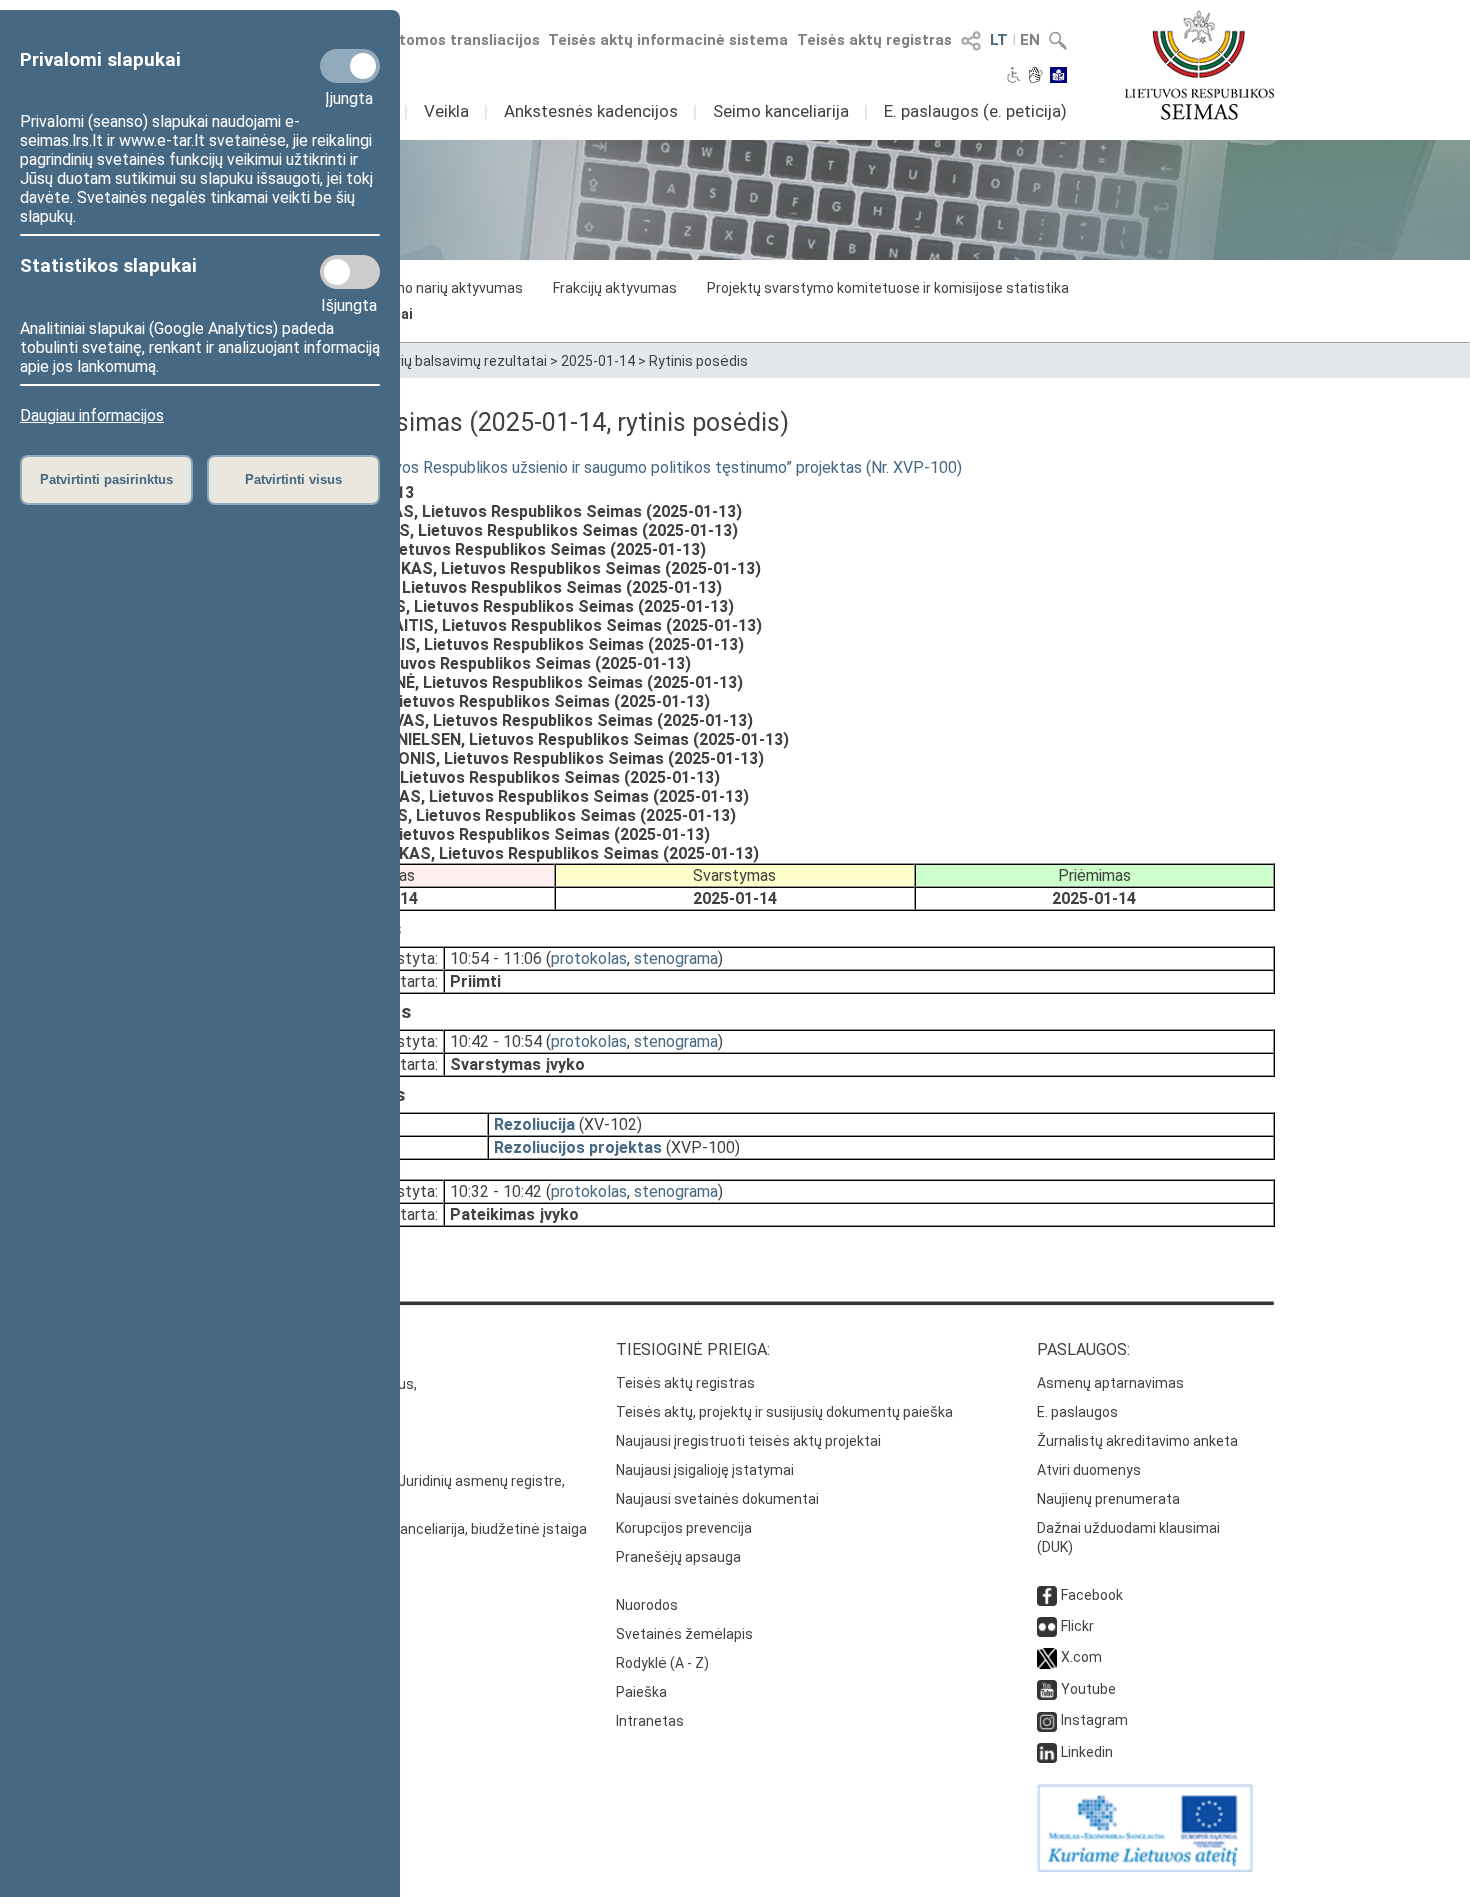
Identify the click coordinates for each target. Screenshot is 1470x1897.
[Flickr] (1047, 1626)
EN (1030, 40)
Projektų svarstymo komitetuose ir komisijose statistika (888, 288)
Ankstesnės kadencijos (591, 111)
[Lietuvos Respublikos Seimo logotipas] (1199, 65)
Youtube (1088, 1689)
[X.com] (1047, 1657)
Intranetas (650, 1721)
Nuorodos (647, 1605)
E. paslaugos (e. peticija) (975, 111)
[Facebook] (1047, 1595)
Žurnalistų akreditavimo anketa (1137, 1441)
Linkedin (1087, 1752)
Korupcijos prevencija (684, 1528)
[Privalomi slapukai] (350, 66)
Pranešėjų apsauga (678, 1557)
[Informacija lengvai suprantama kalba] (1058, 77)
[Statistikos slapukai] (350, 272)
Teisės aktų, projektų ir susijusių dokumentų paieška (784, 1412)
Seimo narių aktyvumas (447, 288)
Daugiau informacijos (92, 415)
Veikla (446, 111)
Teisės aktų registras (874, 40)
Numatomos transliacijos (448, 40)
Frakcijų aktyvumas (615, 288)
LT (999, 40)
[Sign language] (1035, 77)
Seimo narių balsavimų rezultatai (441, 361)
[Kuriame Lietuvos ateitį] (1145, 1867)
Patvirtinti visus (293, 479)
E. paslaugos (1077, 1412)
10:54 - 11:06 (496, 958)
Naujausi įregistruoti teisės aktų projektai (748, 1441)
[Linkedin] (1047, 1752)
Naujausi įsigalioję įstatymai (705, 1470)
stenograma (676, 958)
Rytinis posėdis (698, 361)
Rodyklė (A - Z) (662, 1663)
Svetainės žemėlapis (684, 1634)
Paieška (641, 1692)
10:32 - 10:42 (496, 1191)
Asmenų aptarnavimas (1110, 1383)
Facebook (1092, 1595)
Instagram (1094, 1720)
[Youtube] (1047, 1689)
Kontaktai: (240, 1349)
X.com (1081, 1657)
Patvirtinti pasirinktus (106, 479)
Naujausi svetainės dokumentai (717, 1499)
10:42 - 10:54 (496, 1041)
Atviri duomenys (1089, 1470)
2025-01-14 (598, 361)
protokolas (589, 958)
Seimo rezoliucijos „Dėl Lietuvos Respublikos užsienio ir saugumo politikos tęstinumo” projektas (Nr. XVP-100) (578, 467)
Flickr (1077, 1626)
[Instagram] (1047, 1720)
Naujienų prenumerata (1108, 1499)
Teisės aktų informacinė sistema (668, 40)
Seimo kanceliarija (781, 111)
